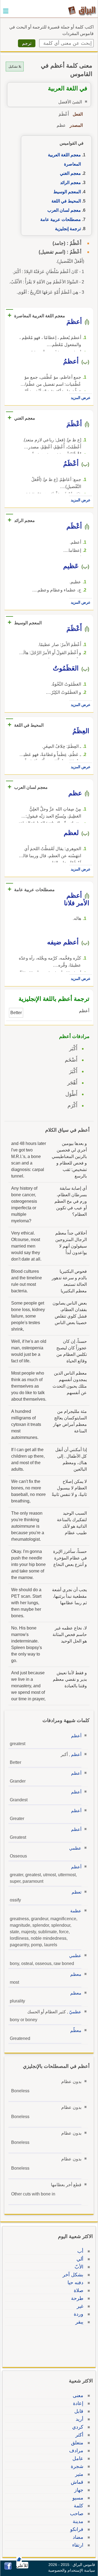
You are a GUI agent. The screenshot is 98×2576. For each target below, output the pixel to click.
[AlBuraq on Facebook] (8, 2568)
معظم (76, 1974)
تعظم (76, 1892)
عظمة (76, 1911)
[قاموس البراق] (82, 10)
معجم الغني (70, 173)
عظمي (75, 1848)
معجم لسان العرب (64, 210)
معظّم (76, 2031)
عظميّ (75, 2012)
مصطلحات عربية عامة (61, 219)
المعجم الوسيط (67, 192)
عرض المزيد (81, 398)
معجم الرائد (71, 183)
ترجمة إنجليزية (68, 229)
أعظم (76, 1736)
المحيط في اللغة (66, 201)
